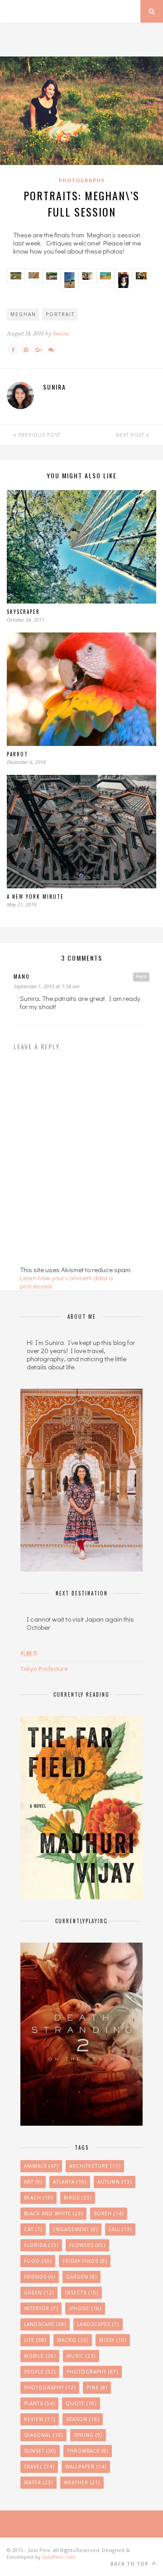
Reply (141, 977)
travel (39, 2467)
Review (40, 2419)
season (83, 2419)
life (35, 2340)
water (38, 2482)
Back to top (130, 2564)
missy (113, 2340)
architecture (95, 2166)
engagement (75, 2229)
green (39, 2293)
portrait (60, 314)
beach (38, 2198)
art (33, 2182)
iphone (85, 2308)
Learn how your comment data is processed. (67, 1282)
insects (81, 2293)
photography (50, 2387)
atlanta (70, 2182)
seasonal (43, 2435)
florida (41, 2245)
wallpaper (86, 2467)
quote (81, 2403)
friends (40, 2277)
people (40, 2372)
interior (41, 2308)
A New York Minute (35, 896)
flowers (87, 2245)
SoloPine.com (59, 2557)
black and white (53, 2213)
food (38, 2261)
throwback (88, 2451)
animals (41, 2166)
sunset (40, 2451)
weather (82, 2482)
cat (33, 2229)
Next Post (131, 435)
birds (78, 2198)
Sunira (61, 333)
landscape (45, 2324)
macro (73, 2340)
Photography (82, 180)
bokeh (109, 2213)
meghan (23, 314)
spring (88, 2435)
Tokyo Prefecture (44, 1669)
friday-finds (85, 2261)
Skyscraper (23, 612)
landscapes (98, 2324)
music (81, 2356)
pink (97, 2387)
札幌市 (29, 1653)
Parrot (17, 754)
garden (81, 2277)
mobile (40, 2356)
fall (120, 2229)
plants (39, 2403)
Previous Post (39, 435)
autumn (115, 2182)
